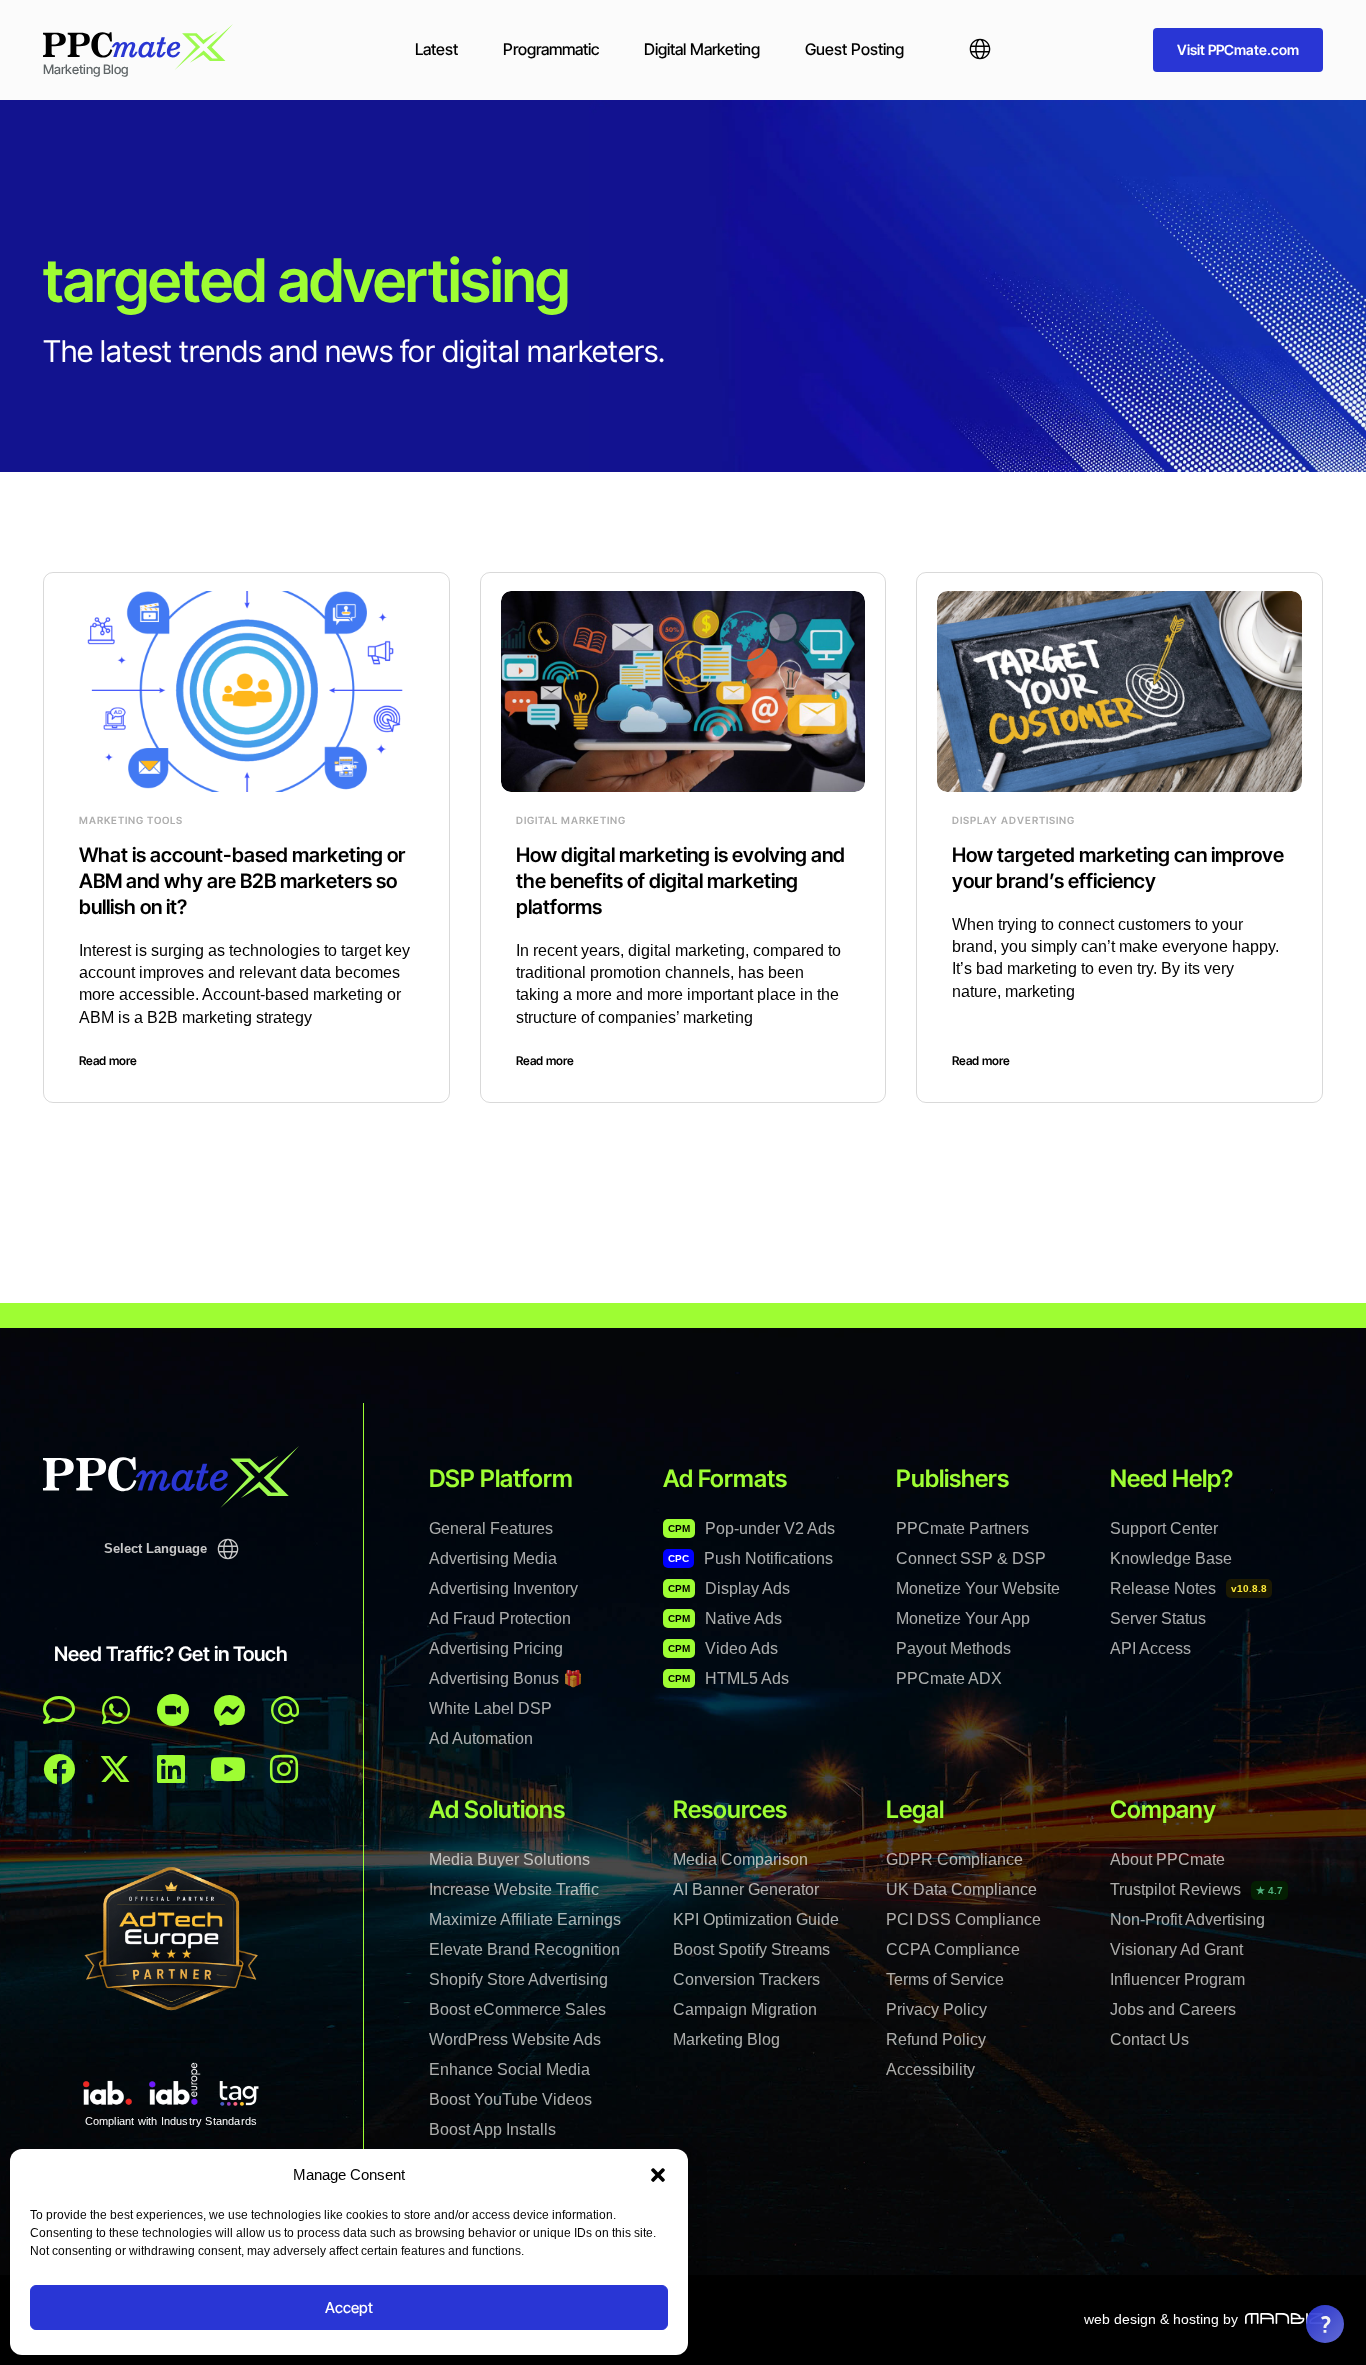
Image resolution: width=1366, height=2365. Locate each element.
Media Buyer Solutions (509, 1859)
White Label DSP (490, 1708)
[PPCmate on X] (115, 1769)
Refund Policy (936, 2039)
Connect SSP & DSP (971, 1558)
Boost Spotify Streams (751, 1949)
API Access (1150, 1648)
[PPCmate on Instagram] (284, 1769)
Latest (436, 49)
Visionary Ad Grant (1176, 1949)
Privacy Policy (936, 2009)
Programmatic (551, 49)
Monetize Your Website (978, 1588)
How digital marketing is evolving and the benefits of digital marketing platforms (680, 881)
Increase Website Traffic (514, 1889)
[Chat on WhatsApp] (116, 1710)
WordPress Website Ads (515, 2039)
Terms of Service (945, 1979)
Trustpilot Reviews (1196, 1889)
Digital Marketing (702, 49)
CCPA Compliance (953, 1949)
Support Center (1164, 1528)
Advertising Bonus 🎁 (506, 1678)
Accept (349, 2307)
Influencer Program (1177, 1979)
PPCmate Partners (962, 1528)
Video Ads (723, 1648)
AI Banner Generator (746, 1889)
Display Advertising (1013, 820)
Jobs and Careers (1173, 2009)
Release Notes (1188, 1588)
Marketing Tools (131, 820)
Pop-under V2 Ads (751, 1528)
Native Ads (725, 1618)
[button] (658, 2175)
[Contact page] (173, 1710)
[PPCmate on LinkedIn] (171, 1769)
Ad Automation (481, 1738)
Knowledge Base (1171, 1558)
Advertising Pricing (496, 1648)
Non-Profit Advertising (1187, 1919)
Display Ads (729, 1588)
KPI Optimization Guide (756, 1919)
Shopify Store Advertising (518, 1979)
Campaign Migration (745, 2009)
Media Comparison (740, 1859)
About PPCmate (1167, 1859)
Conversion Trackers (746, 1979)
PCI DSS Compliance (963, 1919)
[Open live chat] (59, 1710)
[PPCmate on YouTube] (228, 1769)
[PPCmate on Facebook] (59, 1769)
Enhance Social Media (509, 2069)
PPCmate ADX (949, 1678)
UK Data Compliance (961, 1889)
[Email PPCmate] (285, 1710)
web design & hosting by (1161, 2319)
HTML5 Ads (728, 1678)
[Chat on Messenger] (230, 1710)
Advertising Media (493, 1558)
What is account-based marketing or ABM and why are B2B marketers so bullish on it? (242, 881)
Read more (108, 1060)
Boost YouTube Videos (510, 2099)
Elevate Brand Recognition (524, 1949)
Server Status (1158, 1618)
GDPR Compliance (954, 1859)
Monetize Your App (963, 1618)
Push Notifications (750, 1558)
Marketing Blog (726, 2039)
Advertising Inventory (503, 1588)
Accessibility (930, 2069)
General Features (491, 1528)
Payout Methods (953, 1648)
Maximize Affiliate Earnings (525, 1919)
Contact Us (1149, 2039)
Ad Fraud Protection (500, 1618)
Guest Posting (854, 49)
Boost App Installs (492, 2129)
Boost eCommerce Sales (517, 2009)
